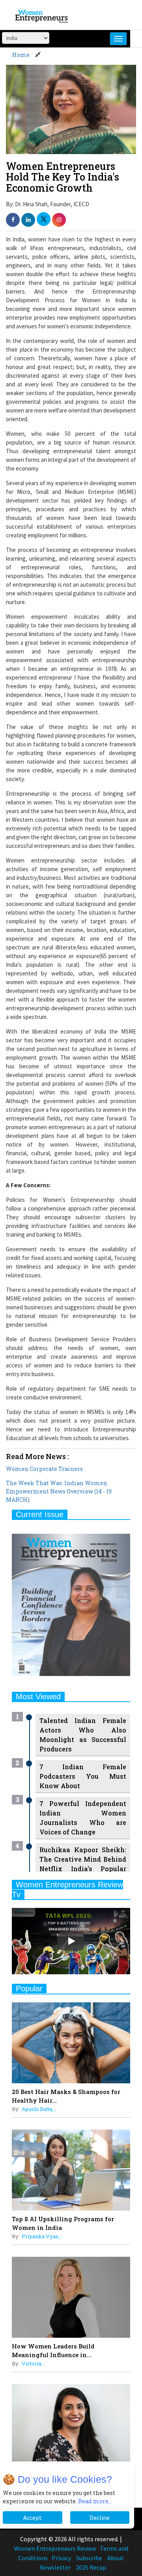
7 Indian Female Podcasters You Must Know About (83, 1776)
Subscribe (89, 2558)
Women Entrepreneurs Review (55, 2548)
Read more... (95, 2501)
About (116, 2558)
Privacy (61, 2558)
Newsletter (55, 2567)
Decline (100, 2518)
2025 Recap (91, 2567)
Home (21, 55)
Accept (33, 2518)
